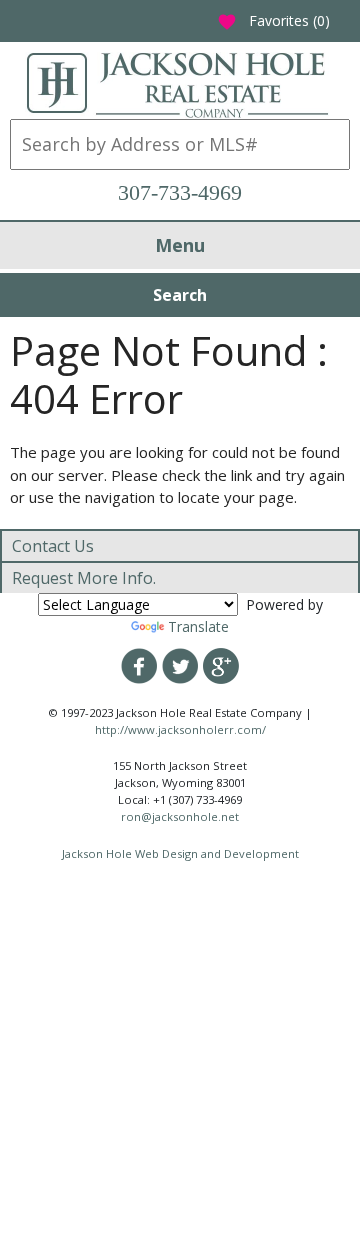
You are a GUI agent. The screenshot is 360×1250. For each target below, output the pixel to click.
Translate (198, 626)
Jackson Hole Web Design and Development (180, 853)
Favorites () (273, 20)
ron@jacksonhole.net (180, 816)
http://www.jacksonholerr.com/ (180, 729)
